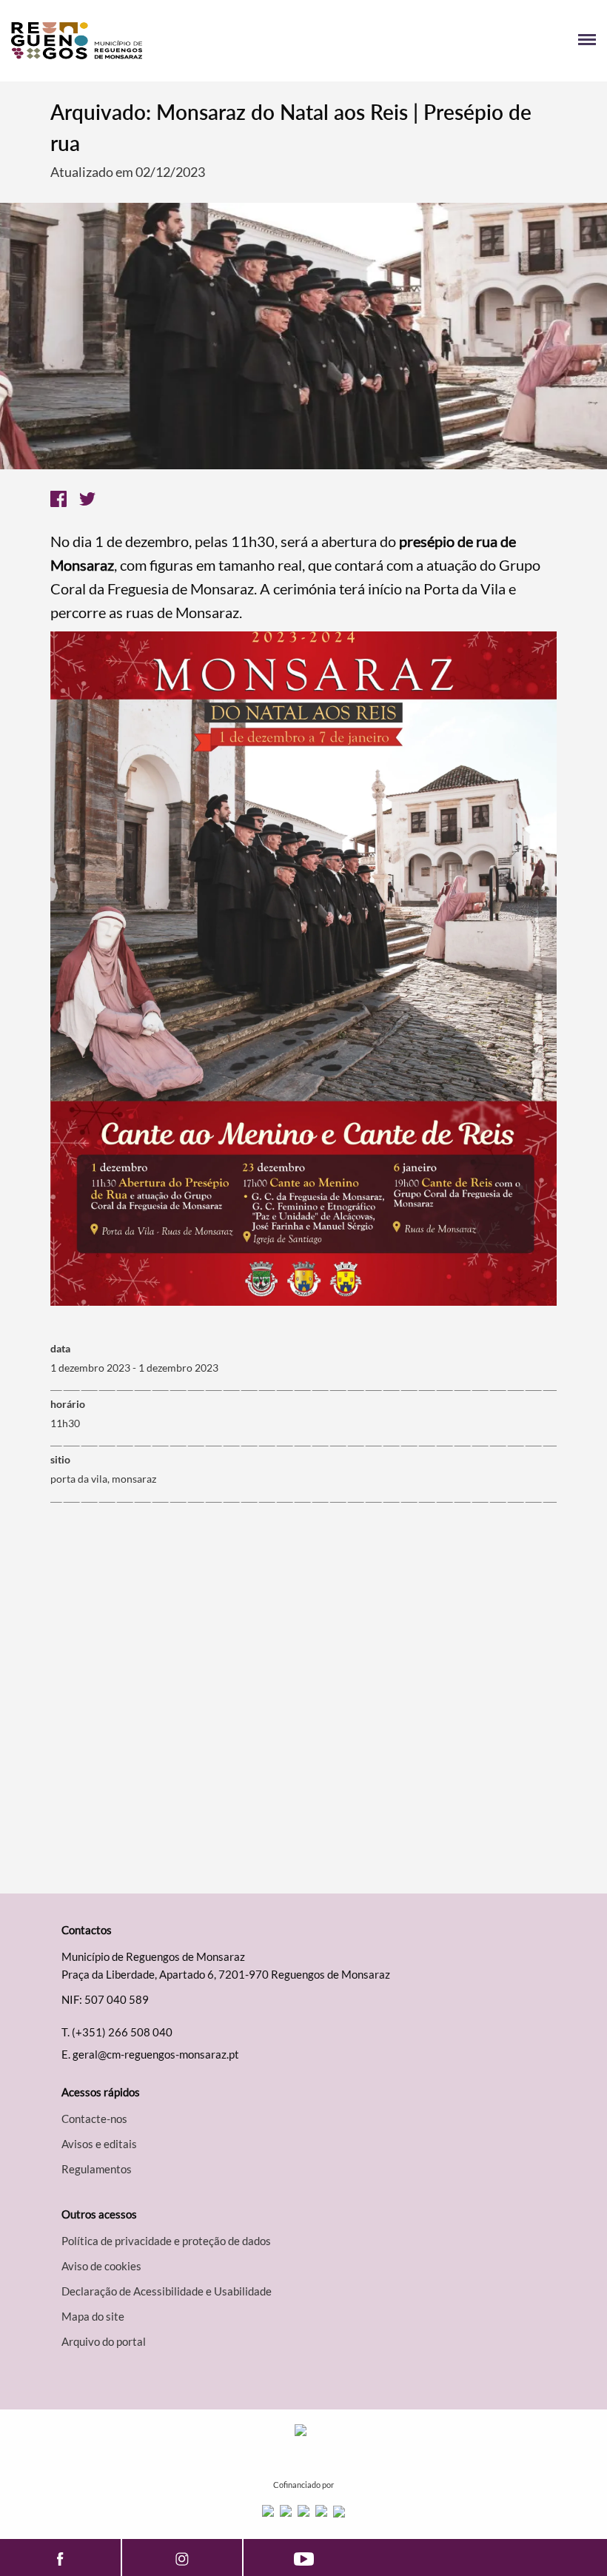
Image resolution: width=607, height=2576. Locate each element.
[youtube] (304, 2557)
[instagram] (182, 2557)
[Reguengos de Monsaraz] (157, 41)
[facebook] (60, 2557)
